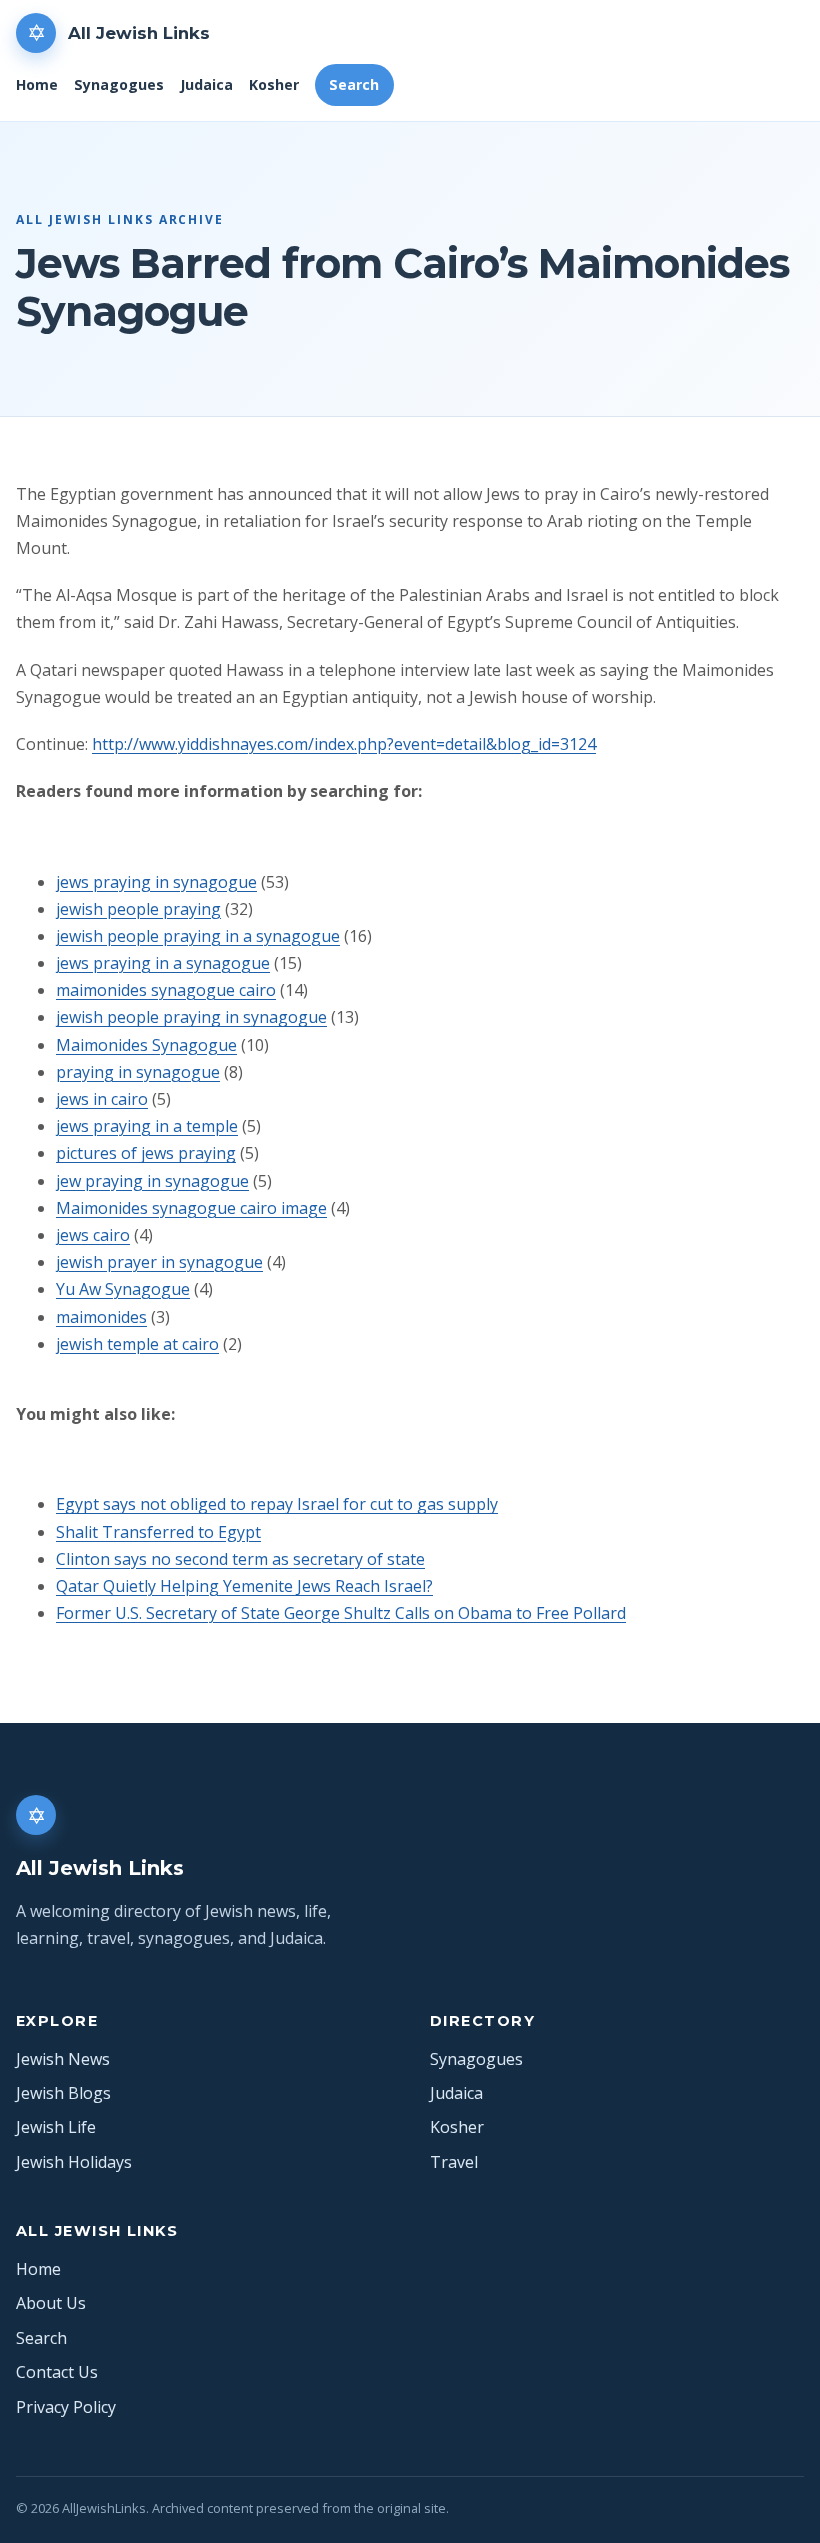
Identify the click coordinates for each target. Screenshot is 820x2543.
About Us (51, 2303)
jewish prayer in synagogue (159, 1262)
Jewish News (63, 2059)
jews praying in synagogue (156, 882)
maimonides (101, 1317)
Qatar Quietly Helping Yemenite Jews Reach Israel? (244, 1586)
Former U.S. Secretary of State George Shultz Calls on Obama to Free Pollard (341, 1613)
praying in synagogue (138, 1072)
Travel (454, 2162)
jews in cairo (102, 1099)
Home (37, 84)
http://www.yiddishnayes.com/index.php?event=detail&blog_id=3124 (344, 744)
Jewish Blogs (63, 2093)
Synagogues (119, 84)
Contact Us (57, 2372)
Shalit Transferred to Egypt (158, 1532)
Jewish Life (56, 2127)
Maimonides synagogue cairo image (191, 1208)
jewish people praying (138, 909)
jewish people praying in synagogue (191, 1017)
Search (354, 84)
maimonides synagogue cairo (166, 990)
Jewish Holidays (74, 2162)
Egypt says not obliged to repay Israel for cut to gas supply (277, 1504)
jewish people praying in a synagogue (198, 936)
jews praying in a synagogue (163, 963)
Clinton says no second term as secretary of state (240, 1559)
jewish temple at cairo (137, 1344)
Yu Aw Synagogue (123, 1289)
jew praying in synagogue (152, 1181)
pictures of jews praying (146, 1153)
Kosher (274, 84)
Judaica (206, 84)
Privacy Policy (66, 2407)
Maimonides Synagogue (146, 1045)
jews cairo (93, 1235)
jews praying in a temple (147, 1126)
